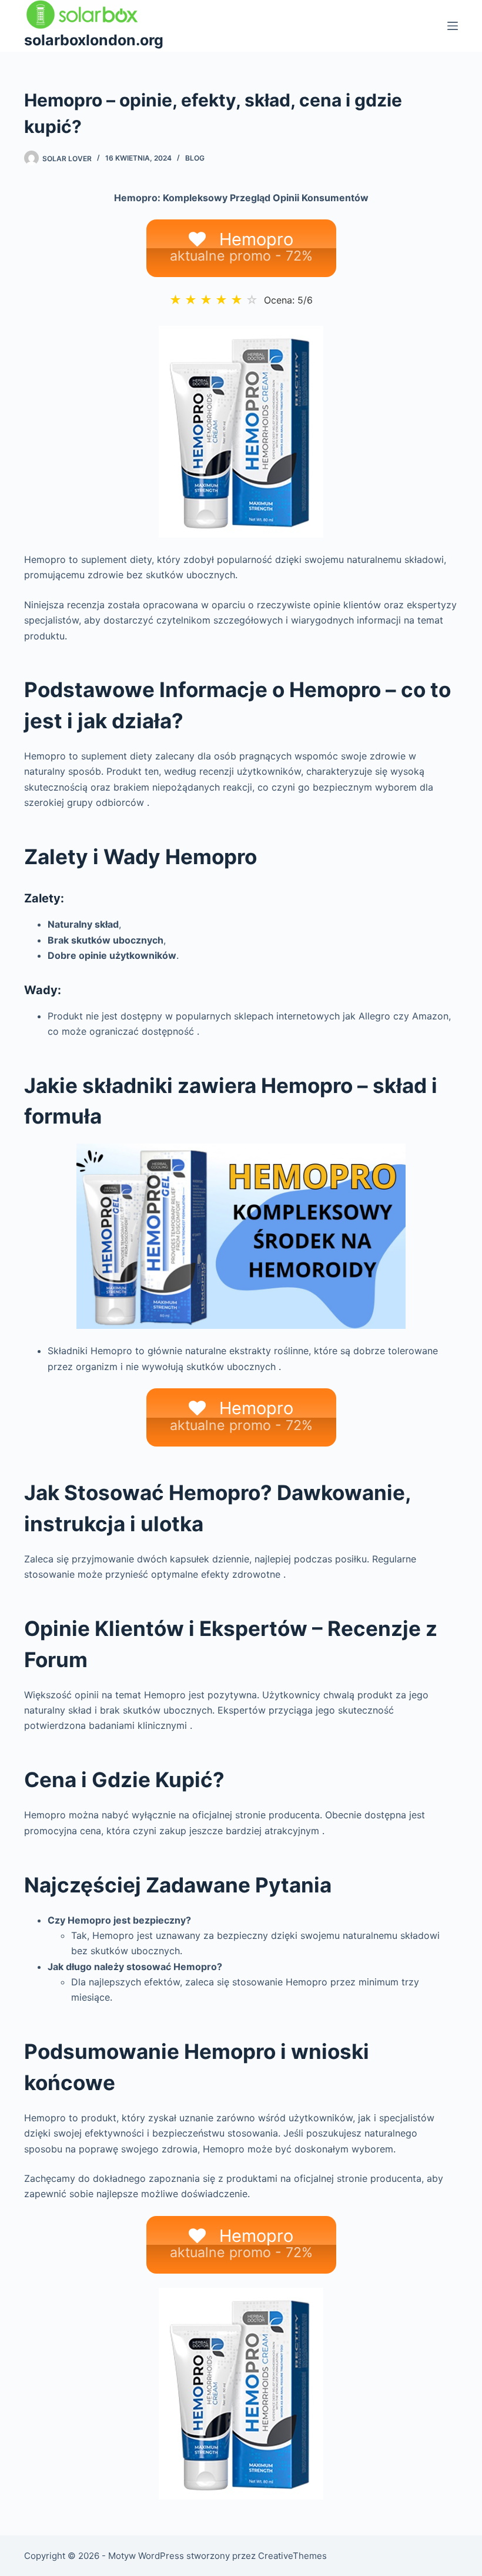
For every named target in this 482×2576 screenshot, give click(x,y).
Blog (195, 158)
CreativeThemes (292, 2556)
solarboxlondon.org (94, 40)
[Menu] (453, 26)
